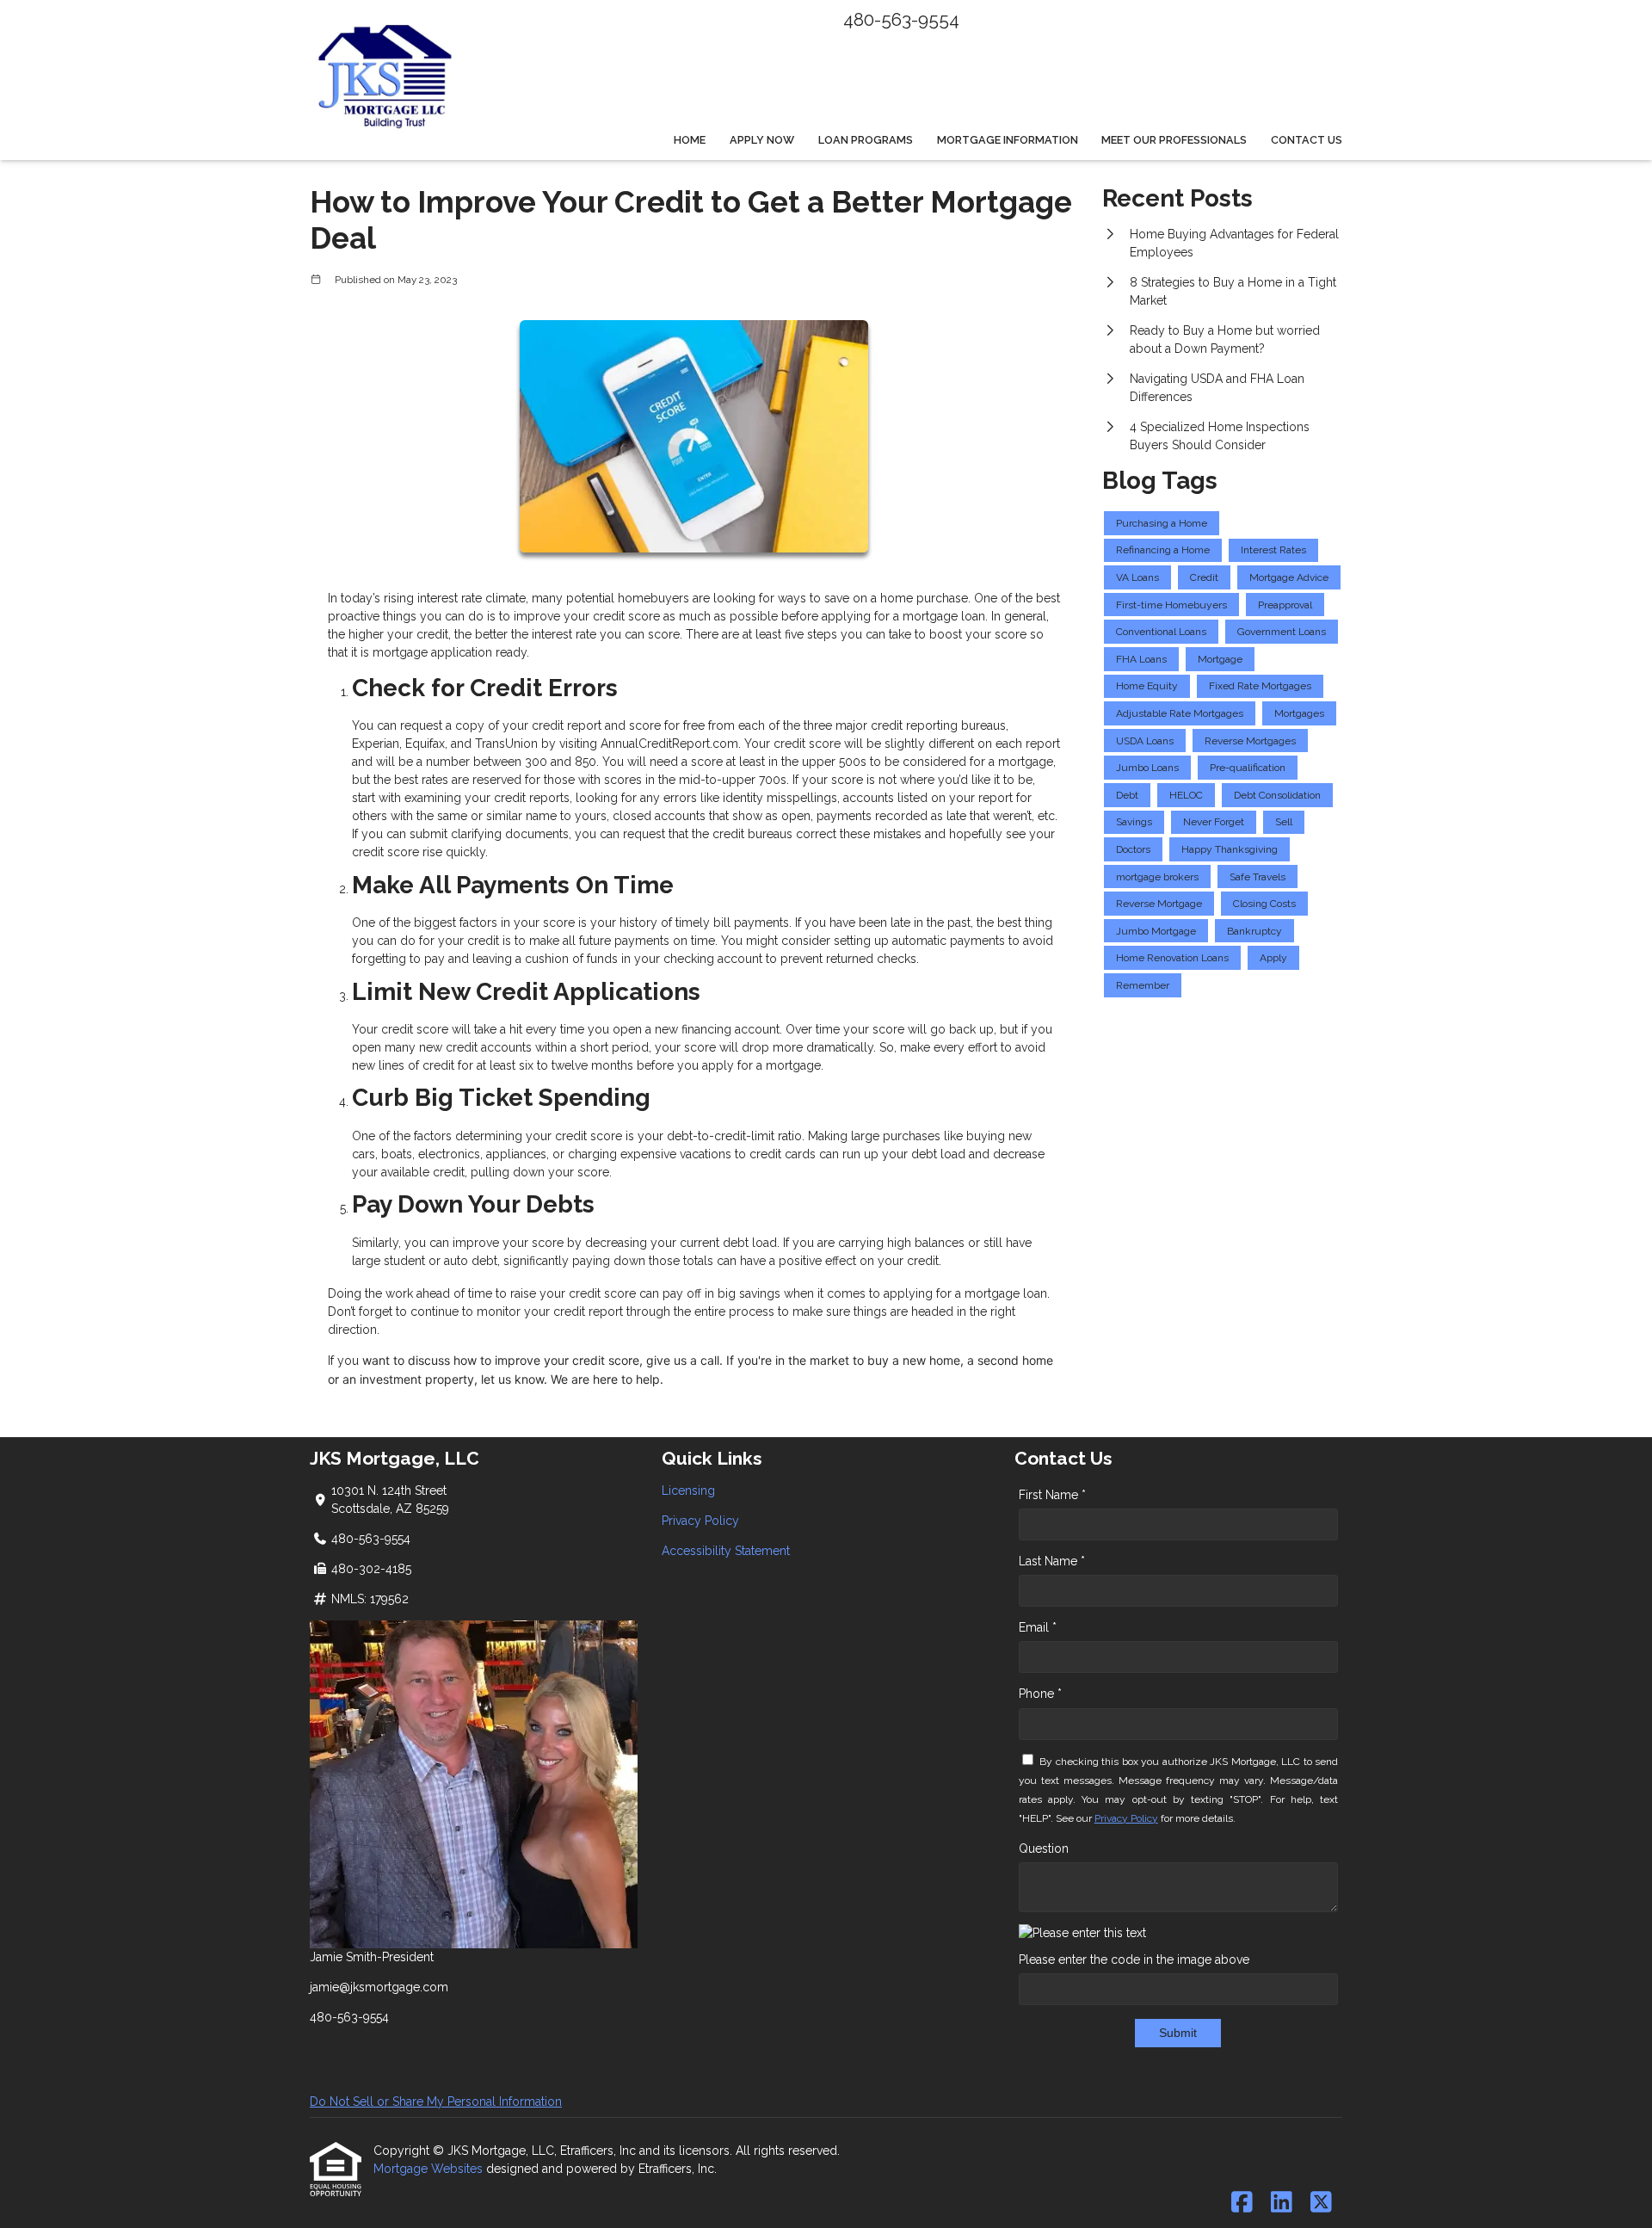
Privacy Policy (700, 1521)
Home (690, 140)
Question (1044, 1848)
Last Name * (1052, 1561)
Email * (1038, 1627)
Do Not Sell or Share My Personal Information (436, 2101)
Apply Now (762, 140)
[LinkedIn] (1282, 2203)
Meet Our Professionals (1174, 140)
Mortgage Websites (430, 2169)
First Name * (1052, 1495)
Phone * (1040, 1694)
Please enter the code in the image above (1134, 1960)
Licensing (688, 1490)
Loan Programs (866, 140)
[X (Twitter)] (1321, 2203)
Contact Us (1307, 140)
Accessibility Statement (726, 1551)
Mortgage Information (1008, 140)
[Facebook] (1242, 2203)
